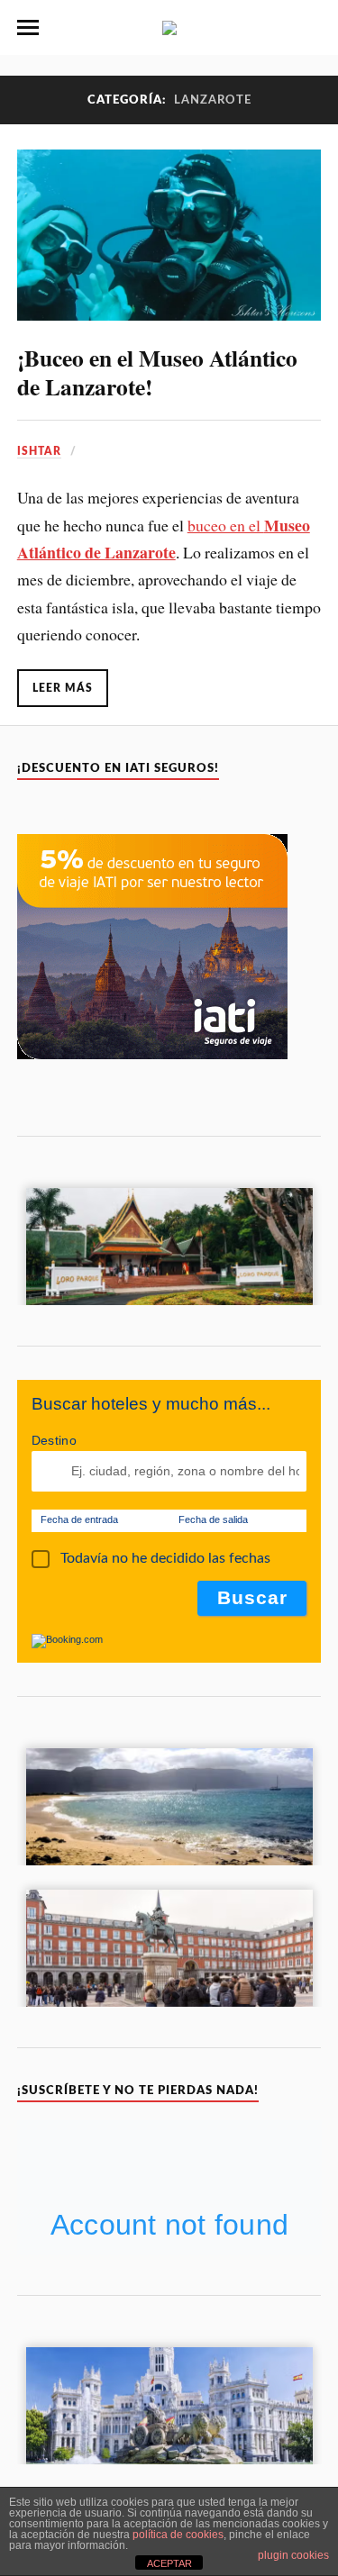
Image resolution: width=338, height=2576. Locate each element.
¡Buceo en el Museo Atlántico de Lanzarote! (157, 372)
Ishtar (39, 451)
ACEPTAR (169, 2563)
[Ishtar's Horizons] (169, 26)
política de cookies (178, 2535)
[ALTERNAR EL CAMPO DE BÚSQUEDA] (310, 28)
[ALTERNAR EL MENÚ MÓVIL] (28, 28)
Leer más (63, 688)
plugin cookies (293, 2555)
